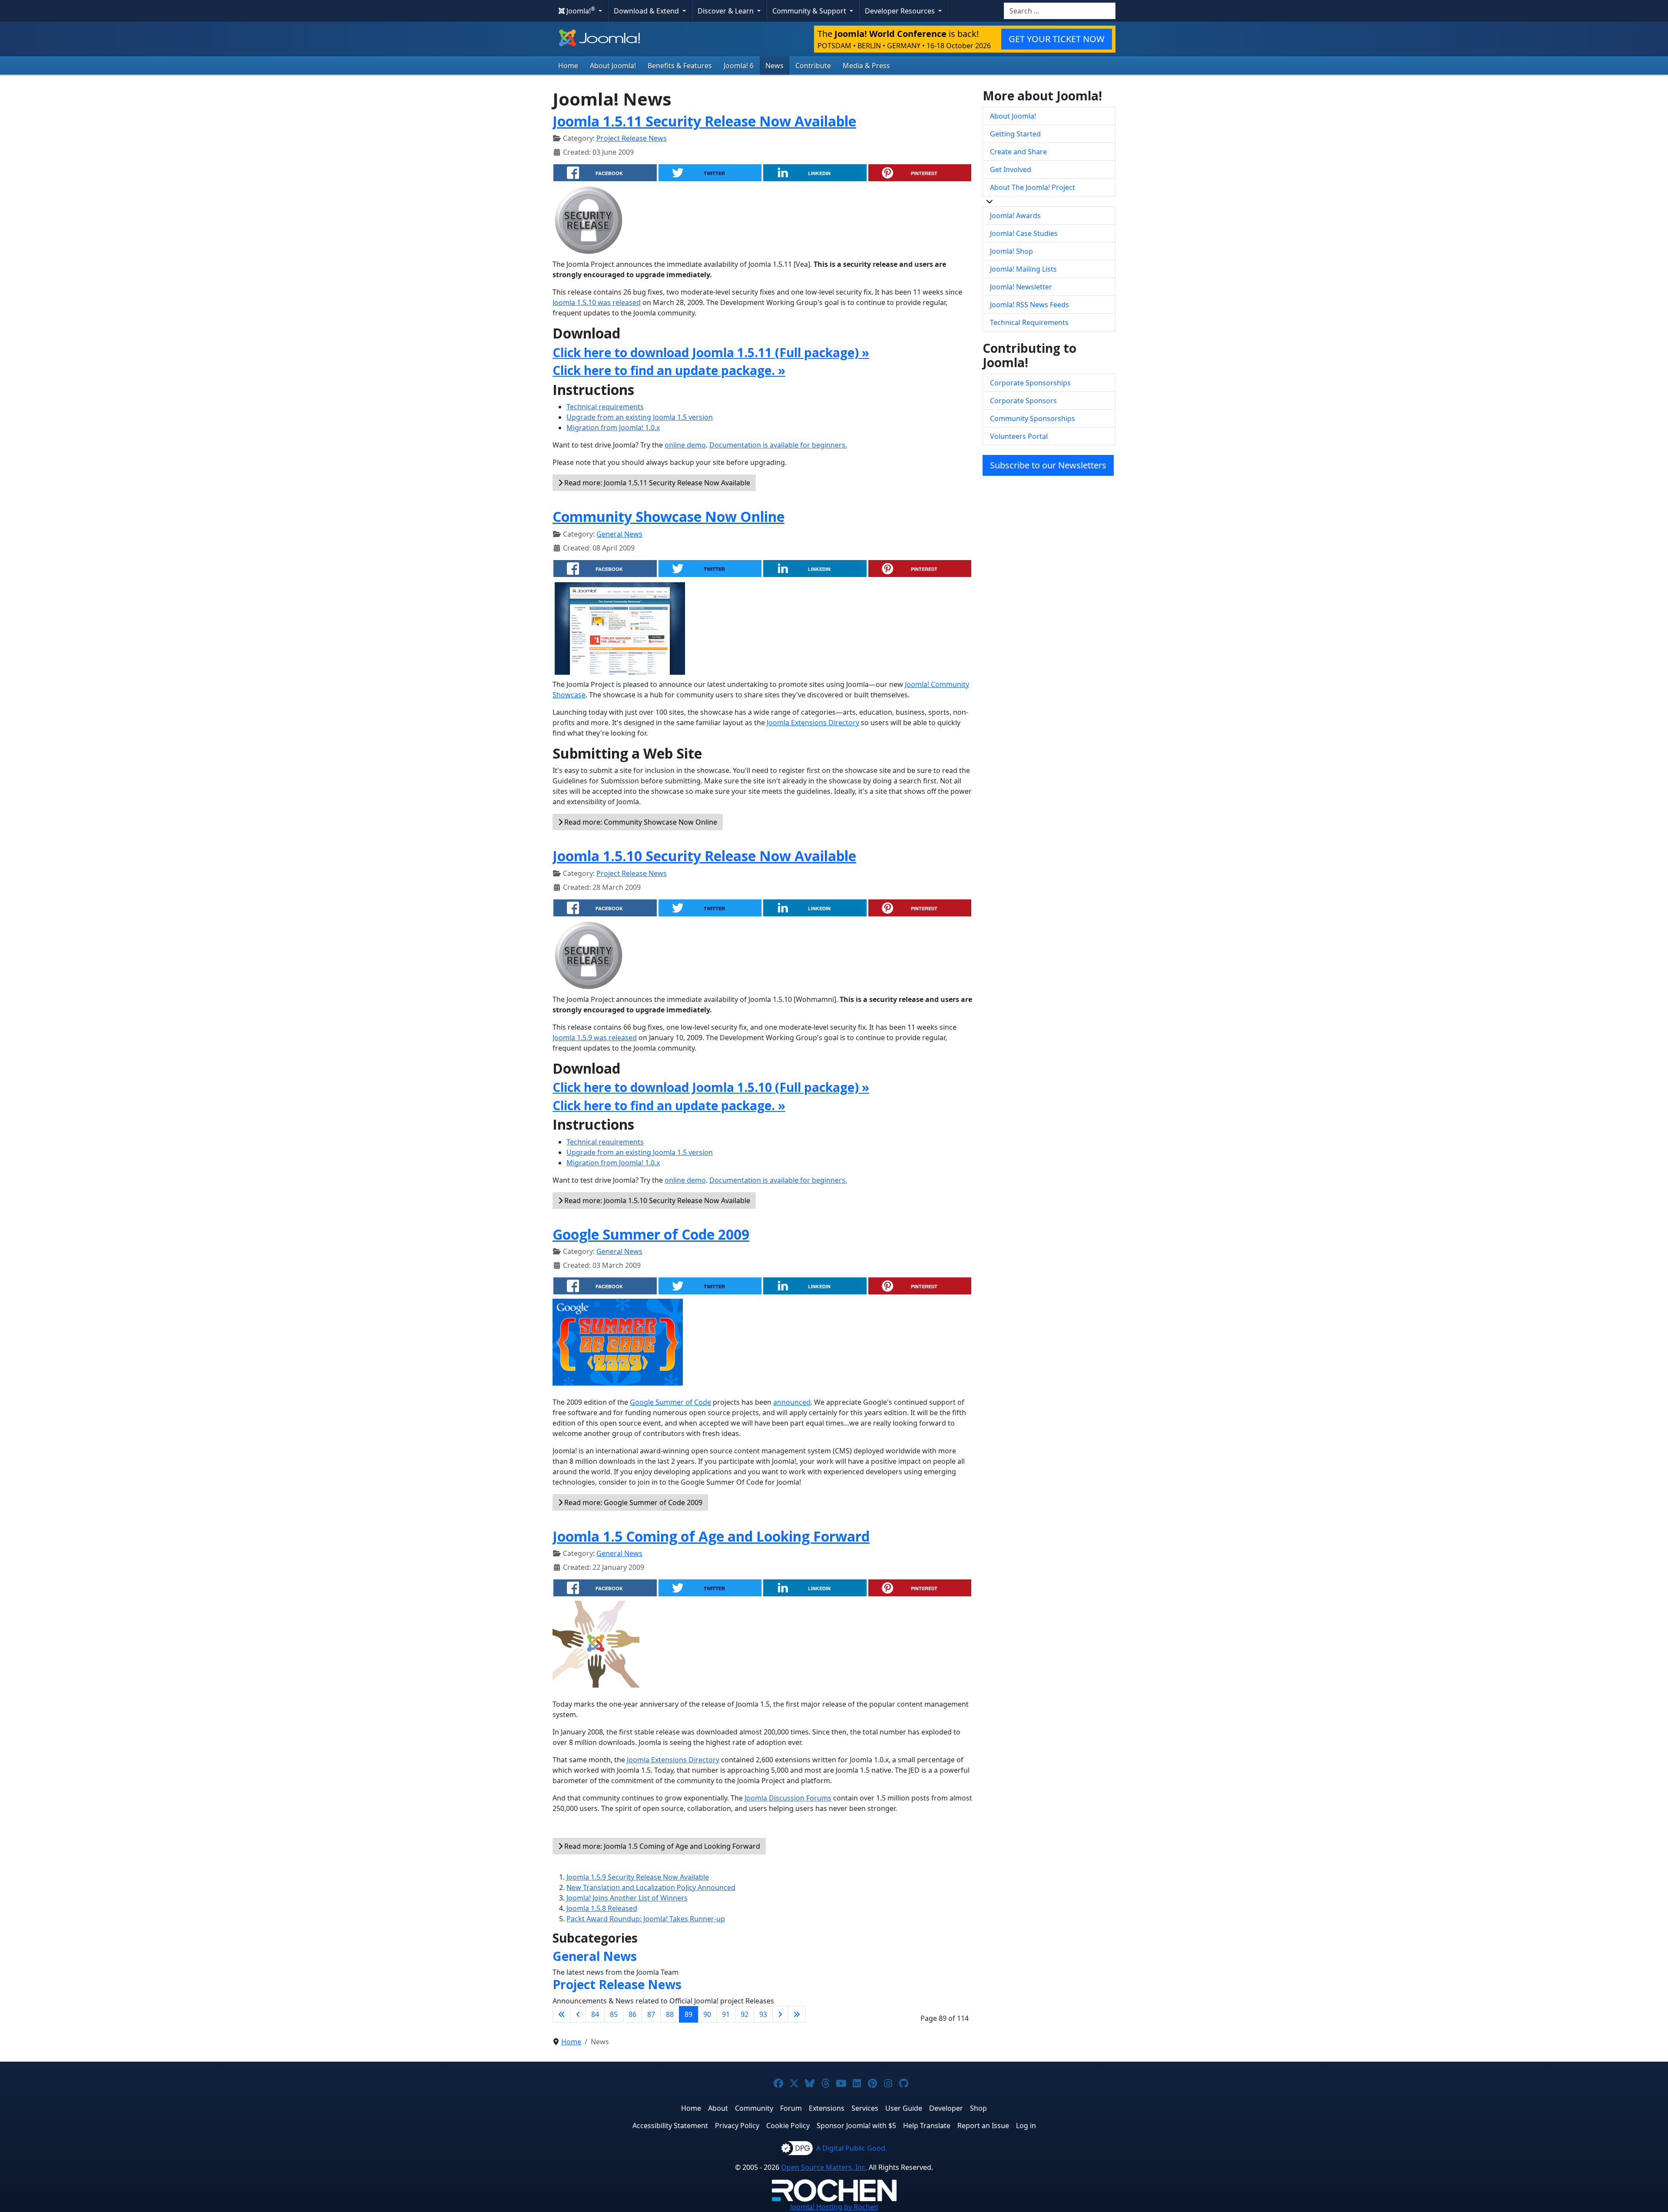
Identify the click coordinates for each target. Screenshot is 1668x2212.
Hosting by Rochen (834, 2207)
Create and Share (1018, 152)
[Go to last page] (797, 2014)
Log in (1026, 2126)
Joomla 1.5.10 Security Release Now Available (704, 856)
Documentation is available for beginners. (778, 445)
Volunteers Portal (1019, 436)
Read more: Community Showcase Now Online (640, 822)
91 (726, 2014)
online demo (685, 445)
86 (632, 2014)
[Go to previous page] (578, 2014)
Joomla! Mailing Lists (1023, 269)
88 (670, 2014)
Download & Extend (647, 11)
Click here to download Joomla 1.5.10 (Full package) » (711, 1087)
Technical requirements (605, 407)
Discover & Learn (726, 11)
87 (651, 2014)
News (774, 66)
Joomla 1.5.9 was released (595, 1038)
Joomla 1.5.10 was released (597, 302)
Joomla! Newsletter (1021, 287)
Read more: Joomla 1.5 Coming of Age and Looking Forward (661, 1846)
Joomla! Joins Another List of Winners (627, 1898)
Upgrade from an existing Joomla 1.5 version (640, 417)
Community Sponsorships (1033, 418)
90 (707, 2014)
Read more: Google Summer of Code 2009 (632, 1502)
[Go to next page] (780, 2014)
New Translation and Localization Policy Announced (651, 1887)
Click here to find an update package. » (669, 370)
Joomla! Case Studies (1024, 233)
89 (688, 2014)
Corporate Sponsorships (1030, 383)
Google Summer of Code (670, 1402)
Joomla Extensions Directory (813, 723)
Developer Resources (901, 11)
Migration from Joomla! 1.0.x (613, 428)
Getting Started (1015, 134)
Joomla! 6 (739, 66)
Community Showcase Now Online (669, 516)
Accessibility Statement (670, 2126)
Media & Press (866, 66)
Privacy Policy (737, 2126)
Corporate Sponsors (1023, 401)
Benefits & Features (680, 66)
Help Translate (927, 2126)
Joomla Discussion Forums (788, 1798)
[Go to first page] (562, 2014)
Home (568, 66)
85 (614, 2014)
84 (595, 2014)
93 (763, 2014)
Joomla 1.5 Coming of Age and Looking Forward (711, 1536)
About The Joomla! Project (1033, 187)
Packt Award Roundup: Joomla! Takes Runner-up (646, 1919)
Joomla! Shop (1011, 251)
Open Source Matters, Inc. (824, 2167)
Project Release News (632, 138)
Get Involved (1011, 169)
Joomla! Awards (1015, 216)
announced (792, 1402)
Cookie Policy (788, 2126)
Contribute (813, 66)
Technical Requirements (1029, 322)
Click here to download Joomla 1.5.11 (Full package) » (711, 352)
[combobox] (1060, 11)
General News (619, 534)
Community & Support (810, 11)
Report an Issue (983, 2126)
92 (745, 2014)
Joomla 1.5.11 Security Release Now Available (704, 121)
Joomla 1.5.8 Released (602, 1908)
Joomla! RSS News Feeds (1029, 305)
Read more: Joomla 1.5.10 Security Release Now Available (656, 1201)
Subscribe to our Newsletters (1048, 465)
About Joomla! (613, 66)
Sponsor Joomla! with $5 (856, 2126)
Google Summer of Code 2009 (651, 1234)
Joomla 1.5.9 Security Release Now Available (638, 1877)
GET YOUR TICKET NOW (1057, 39)
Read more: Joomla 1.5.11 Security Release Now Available (656, 483)
